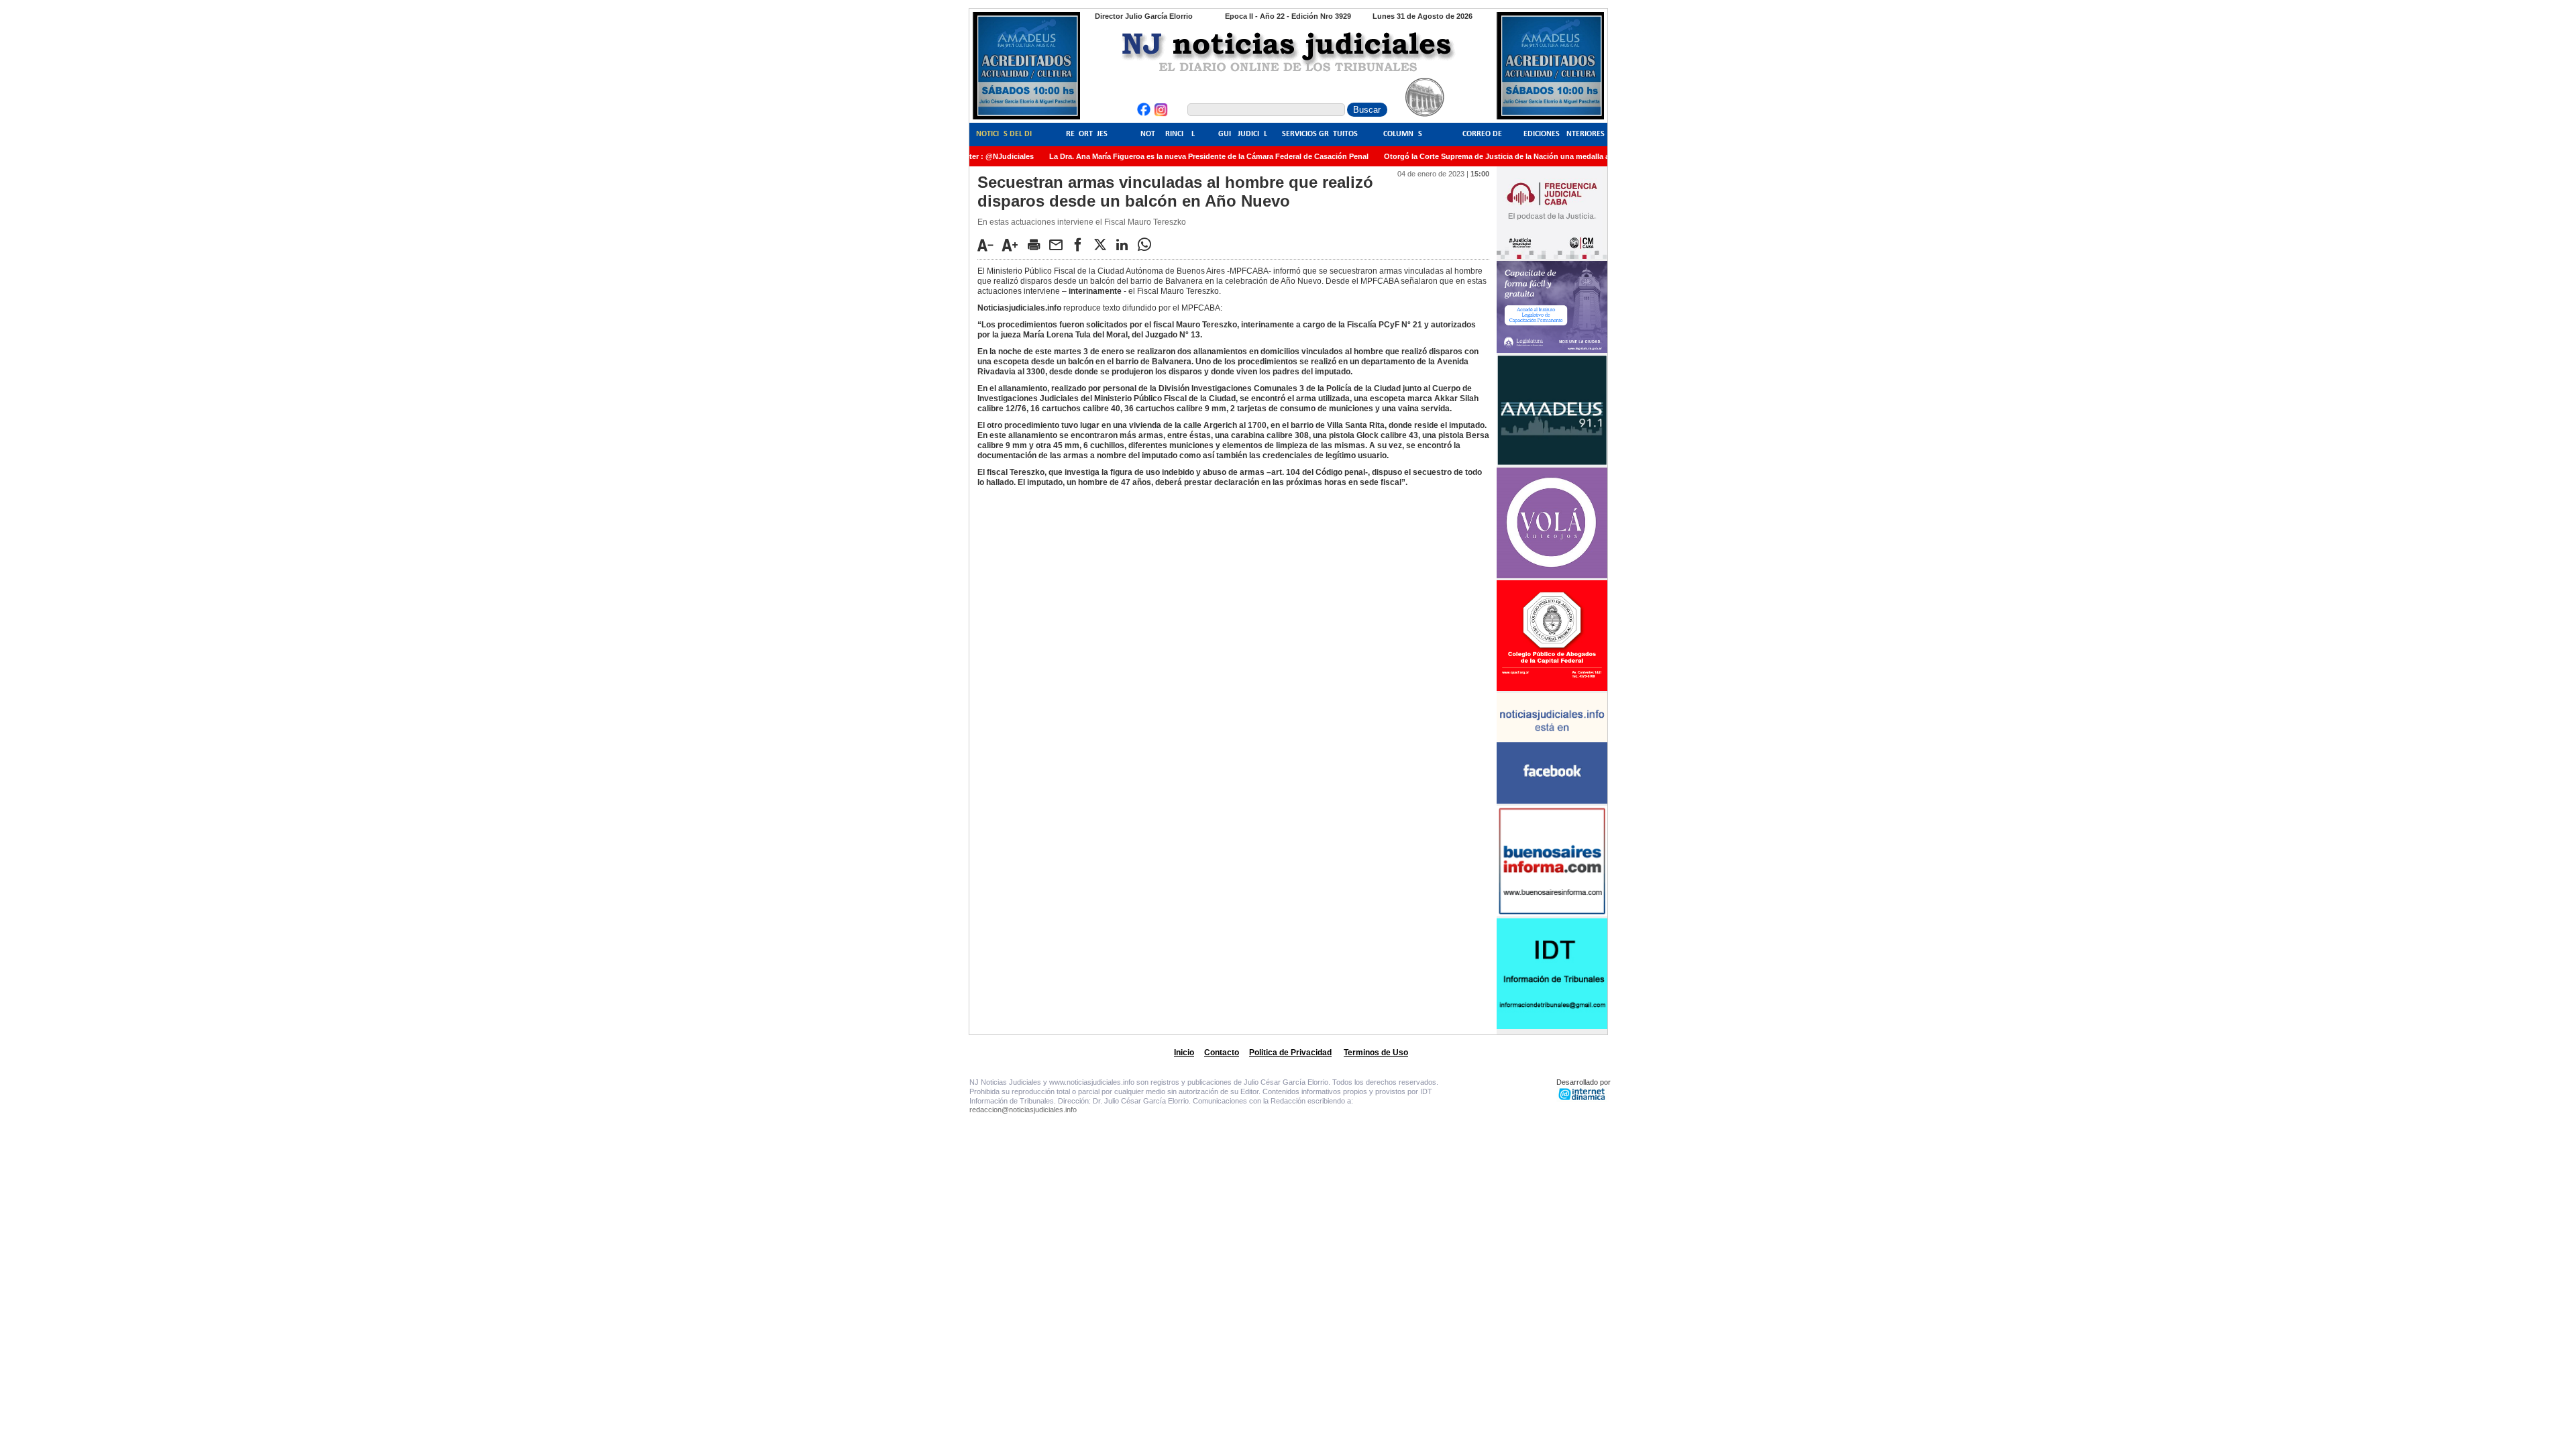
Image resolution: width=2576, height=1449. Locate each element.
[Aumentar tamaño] (1014, 245)
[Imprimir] (1037, 244)
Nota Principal (1168, 134)
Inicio (1184, 1053)
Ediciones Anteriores (1564, 134)
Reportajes (1087, 134)
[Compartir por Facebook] (1081, 244)
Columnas (1403, 134)
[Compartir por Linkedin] (1126, 244)
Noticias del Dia (1006, 134)
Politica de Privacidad (1290, 1053)
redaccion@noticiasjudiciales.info (1023, 1110)
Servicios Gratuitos (1320, 134)
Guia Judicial (1243, 134)
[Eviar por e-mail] (1059, 244)
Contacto (1222, 1053)
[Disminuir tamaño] (989, 245)
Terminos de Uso (1376, 1053)
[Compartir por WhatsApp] (1148, 244)
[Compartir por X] (1104, 244)
